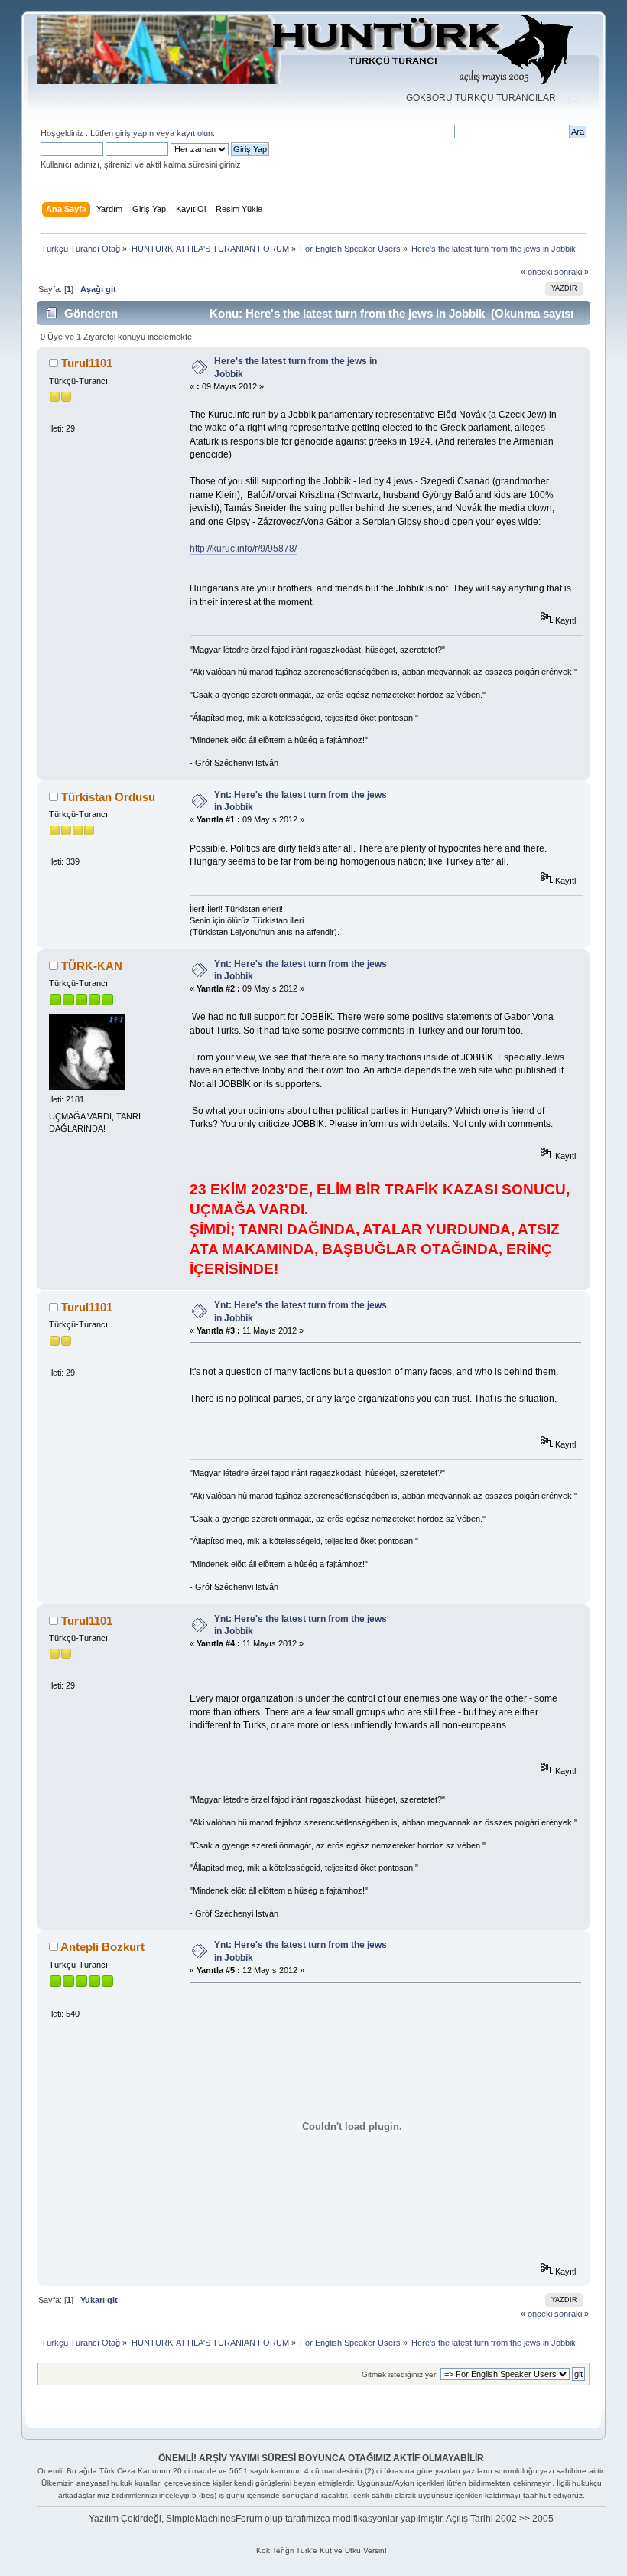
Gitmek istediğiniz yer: (400, 2374)
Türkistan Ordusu (108, 797)
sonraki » (572, 272)
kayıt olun (195, 133)
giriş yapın (135, 133)
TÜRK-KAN (92, 966)
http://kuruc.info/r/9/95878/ (243, 549)
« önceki (536, 272)
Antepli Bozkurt (102, 1947)
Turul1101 (87, 363)
